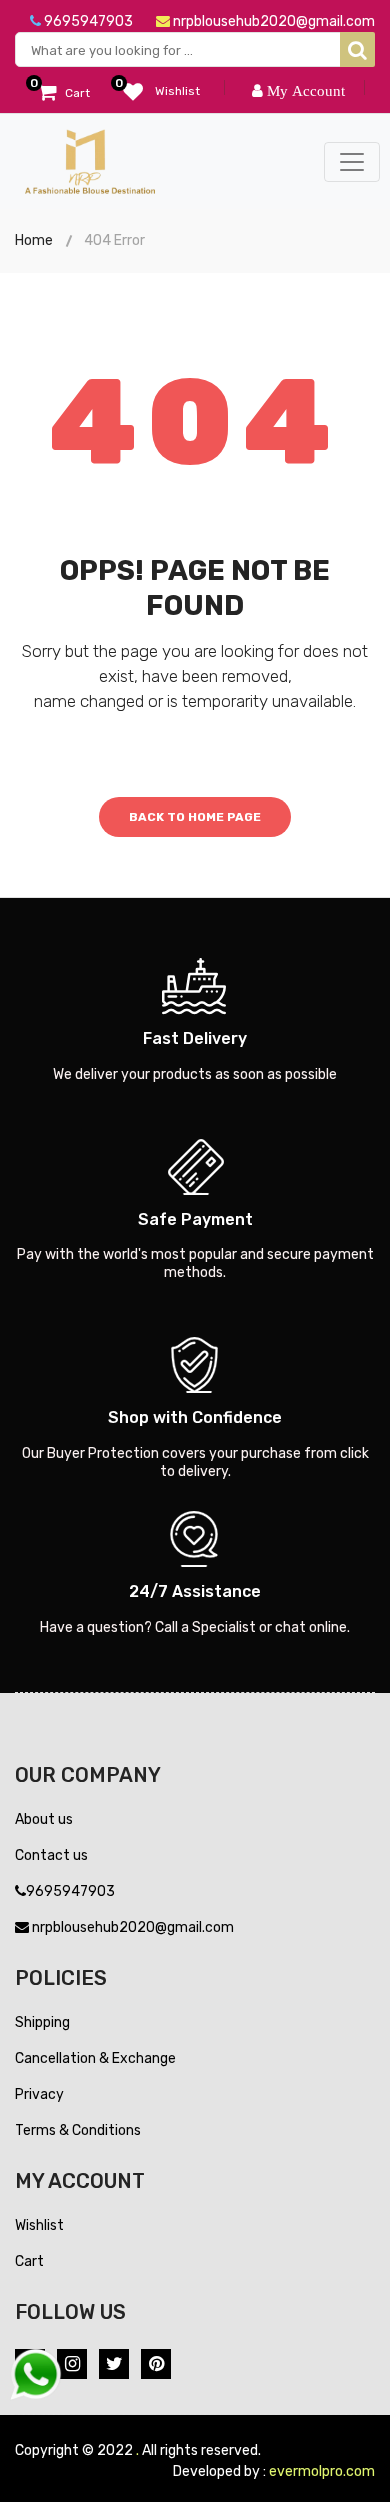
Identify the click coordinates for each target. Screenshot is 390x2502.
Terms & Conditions (78, 2130)
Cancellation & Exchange (95, 2058)
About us (44, 1819)
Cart (29, 2261)
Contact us (51, 1855)
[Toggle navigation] (352, 162)
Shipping (42, 2022)
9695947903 (87, 21)
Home (34, 240)
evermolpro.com (322, 2471)
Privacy (39, 2094)
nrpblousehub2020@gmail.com (272, 21)
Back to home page (195, 817)
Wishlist (39, 2225)
